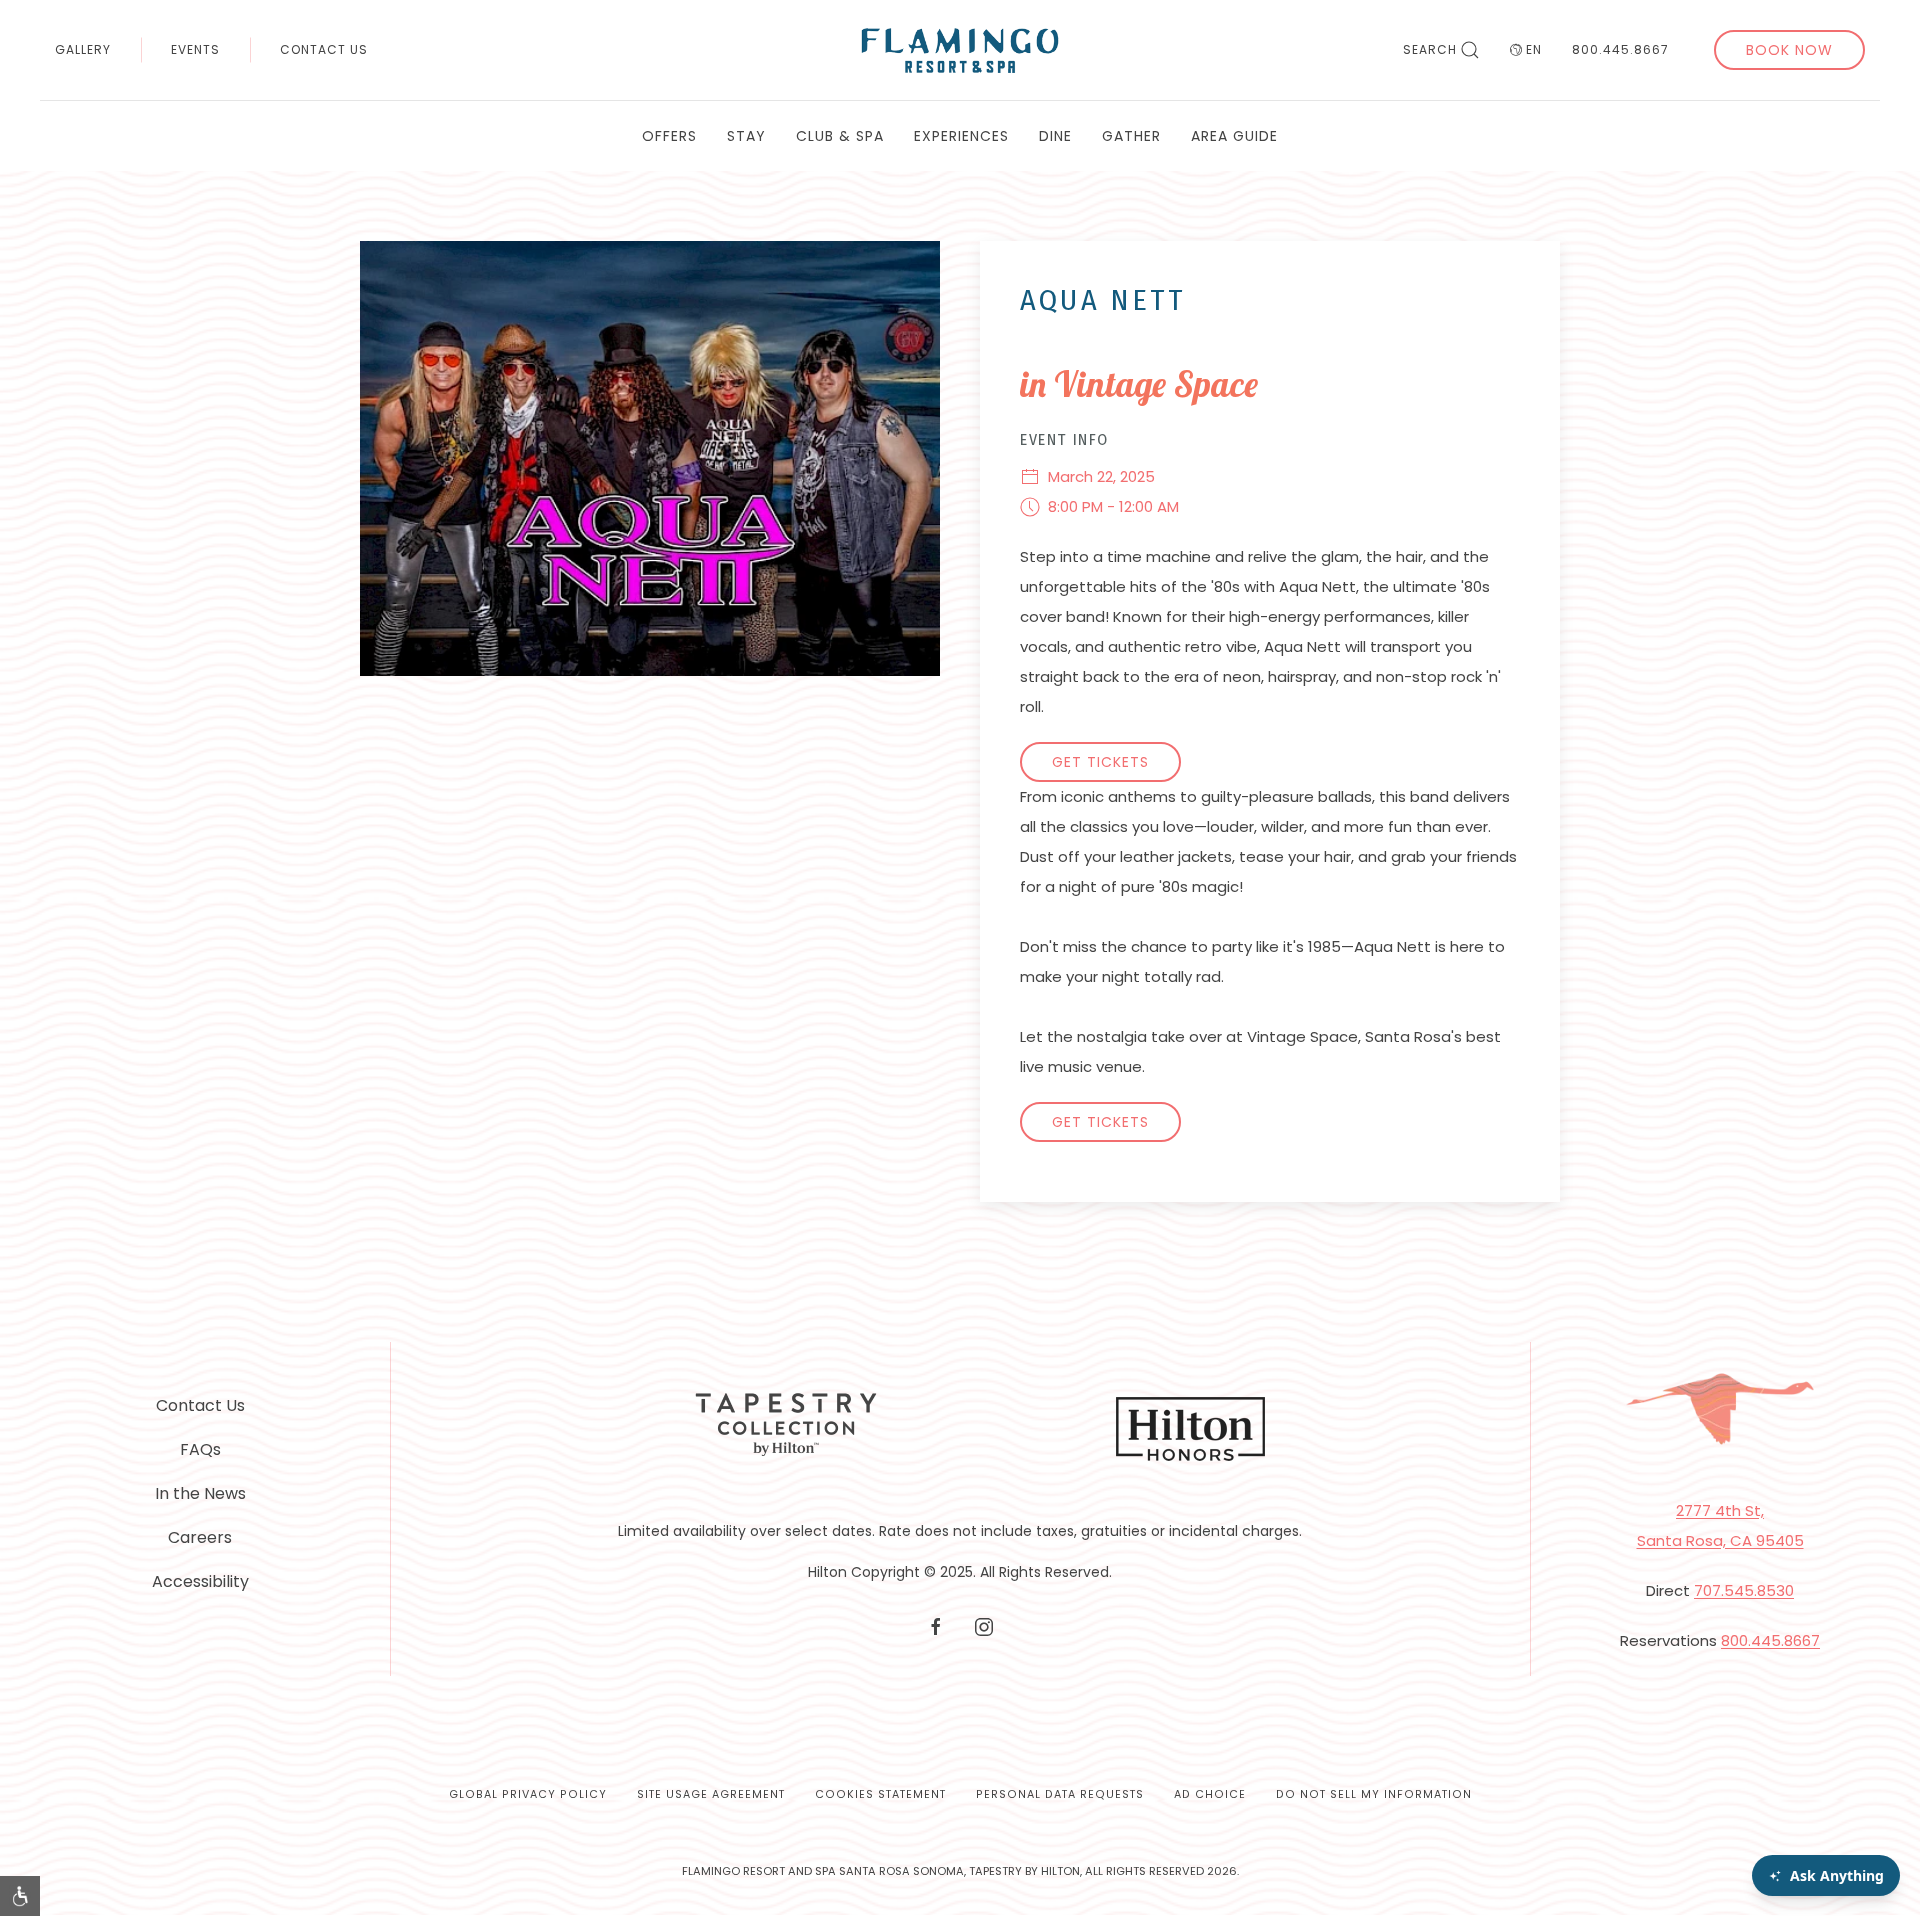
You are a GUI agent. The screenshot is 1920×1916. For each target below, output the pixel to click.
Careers (200, 1537)
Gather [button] (1131, 136)
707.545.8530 (1744, 1590)
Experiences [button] (961, 136)
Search (1430, 49)
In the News (200, 1493)
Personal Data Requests (1060, 1794)
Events (195, 49)
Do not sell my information (1374, 1794)
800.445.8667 (1620, 49)
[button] (20, 1896)
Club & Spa (840, 136)
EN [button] (1534, 49)
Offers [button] (669, 136)
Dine (1055, 136)
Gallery (83, 49)
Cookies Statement (880, 1794)
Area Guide (1234, 136)
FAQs (200, 1449)
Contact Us (324, 49)
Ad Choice (1210, 1794)
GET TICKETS (1100, 762)
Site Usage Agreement (711, 1794)
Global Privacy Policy (528, 1794)
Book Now (1789, 50)
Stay (746, 136)
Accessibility (200, 1581)
